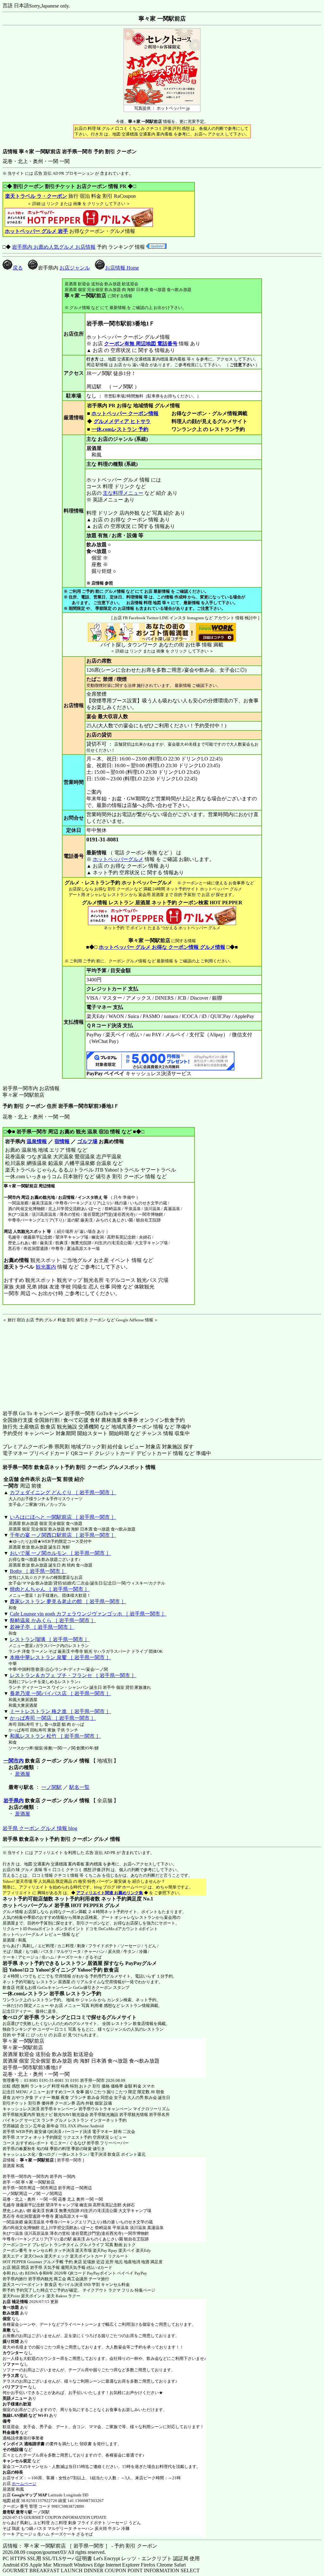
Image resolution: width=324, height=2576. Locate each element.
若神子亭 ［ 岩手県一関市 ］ (42, 1627)
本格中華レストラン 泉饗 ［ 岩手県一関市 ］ (60, 1657)
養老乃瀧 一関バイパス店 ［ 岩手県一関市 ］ (60, 1693)
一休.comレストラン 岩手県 (34, 1994)
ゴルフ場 (87, 1141)
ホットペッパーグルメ (118, 859)
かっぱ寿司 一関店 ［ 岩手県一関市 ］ (53, 1718)
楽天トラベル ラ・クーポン (36, 196)
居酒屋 (22, 1774)
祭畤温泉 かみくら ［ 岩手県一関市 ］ (53, 1620)
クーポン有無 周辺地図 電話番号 (141, 344)
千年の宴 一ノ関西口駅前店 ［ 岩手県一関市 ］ (63, 1535)
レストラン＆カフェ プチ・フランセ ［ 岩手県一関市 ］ (73, 1675)
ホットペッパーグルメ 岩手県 (36, 1905)
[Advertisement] (42, 1362)
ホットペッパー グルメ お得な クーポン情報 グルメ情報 (162, 947)
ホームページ (24, 2484)
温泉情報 (37, 1141)
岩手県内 (14, 1800)
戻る (18, 268)
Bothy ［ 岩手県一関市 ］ (38, 1571)
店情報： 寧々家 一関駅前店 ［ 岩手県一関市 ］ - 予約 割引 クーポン (80, 2546)
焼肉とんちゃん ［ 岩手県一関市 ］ (50, 1589)
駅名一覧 (79, 1787)
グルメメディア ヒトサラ (122, 421)
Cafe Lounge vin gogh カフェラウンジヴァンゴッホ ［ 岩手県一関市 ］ (88, 1614)
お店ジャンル (75, 268)
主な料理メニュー (123, 493)
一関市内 (14, 1761)
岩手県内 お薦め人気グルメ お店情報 (54, 247)
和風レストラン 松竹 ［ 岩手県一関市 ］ (55, 1736)
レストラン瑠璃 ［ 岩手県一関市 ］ (50, 1639)
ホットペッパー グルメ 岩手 (36, 231)
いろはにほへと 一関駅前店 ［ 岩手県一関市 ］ (63, 1517)
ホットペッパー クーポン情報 (125, 413)
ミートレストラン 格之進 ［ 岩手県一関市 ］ (60, 1711)
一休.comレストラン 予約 (120, 429)
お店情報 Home (122, 268)
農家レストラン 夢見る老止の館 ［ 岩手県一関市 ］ (68, 1601)
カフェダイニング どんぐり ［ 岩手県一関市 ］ (63, 1492)
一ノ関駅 (52, 1787)
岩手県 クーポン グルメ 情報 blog (40, 1828)
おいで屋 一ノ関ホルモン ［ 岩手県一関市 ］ (60, 1553)
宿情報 (62, 1141)
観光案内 (46, 1267)
